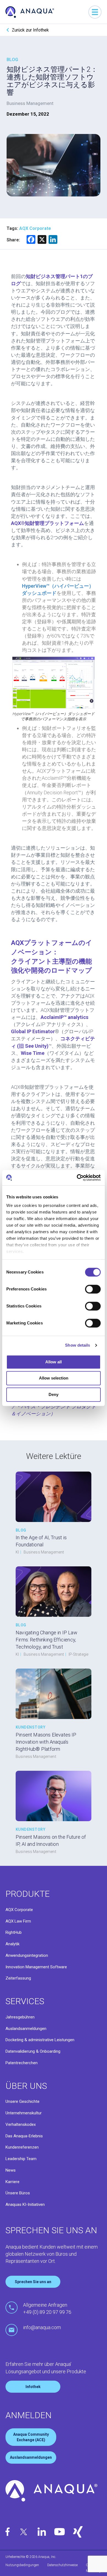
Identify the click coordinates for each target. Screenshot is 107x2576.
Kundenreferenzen (22, 2147)
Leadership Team (21, 2159)
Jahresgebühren (20, 2017)
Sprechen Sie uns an (33, 2282)
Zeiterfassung (18, 1978)
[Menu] (95, 12)
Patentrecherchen (22, 2063)
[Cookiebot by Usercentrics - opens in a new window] (77, 1178)
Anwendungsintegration (27, 1955)
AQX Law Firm (18, 1921)
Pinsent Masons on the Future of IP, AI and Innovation (51, 1840)
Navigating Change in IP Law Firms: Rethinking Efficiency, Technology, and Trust (47, 1640)
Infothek (33, 2387)
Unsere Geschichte (22, 2101)
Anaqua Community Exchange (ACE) (31, 2437)
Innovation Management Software (36, 1967)
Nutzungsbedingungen (22, 2565)
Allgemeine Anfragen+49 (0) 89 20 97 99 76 (47, 2308)
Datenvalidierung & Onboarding (33, 2051)
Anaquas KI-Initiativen (25, 2204)
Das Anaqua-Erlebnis (24, 2136)
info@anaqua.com (42, 2327)
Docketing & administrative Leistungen (40, 2040)
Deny (54, 1394)
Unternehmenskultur (24, 2113)
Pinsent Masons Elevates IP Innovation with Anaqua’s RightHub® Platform (46, 1742)
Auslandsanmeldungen (26, 2029)
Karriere (12, 2182)
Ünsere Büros (18, 2193)
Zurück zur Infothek (30, 30)
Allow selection (54, 1378)
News (11, 2170)
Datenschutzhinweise (62, 2565)
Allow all (54, 1362)
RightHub (14, 1932)
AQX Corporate (19, 1910)
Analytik (12, 1944)
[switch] (93, 1289)
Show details (78, 1345)
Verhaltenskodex (21, 2124)
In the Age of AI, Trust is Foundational (41, 1541)
